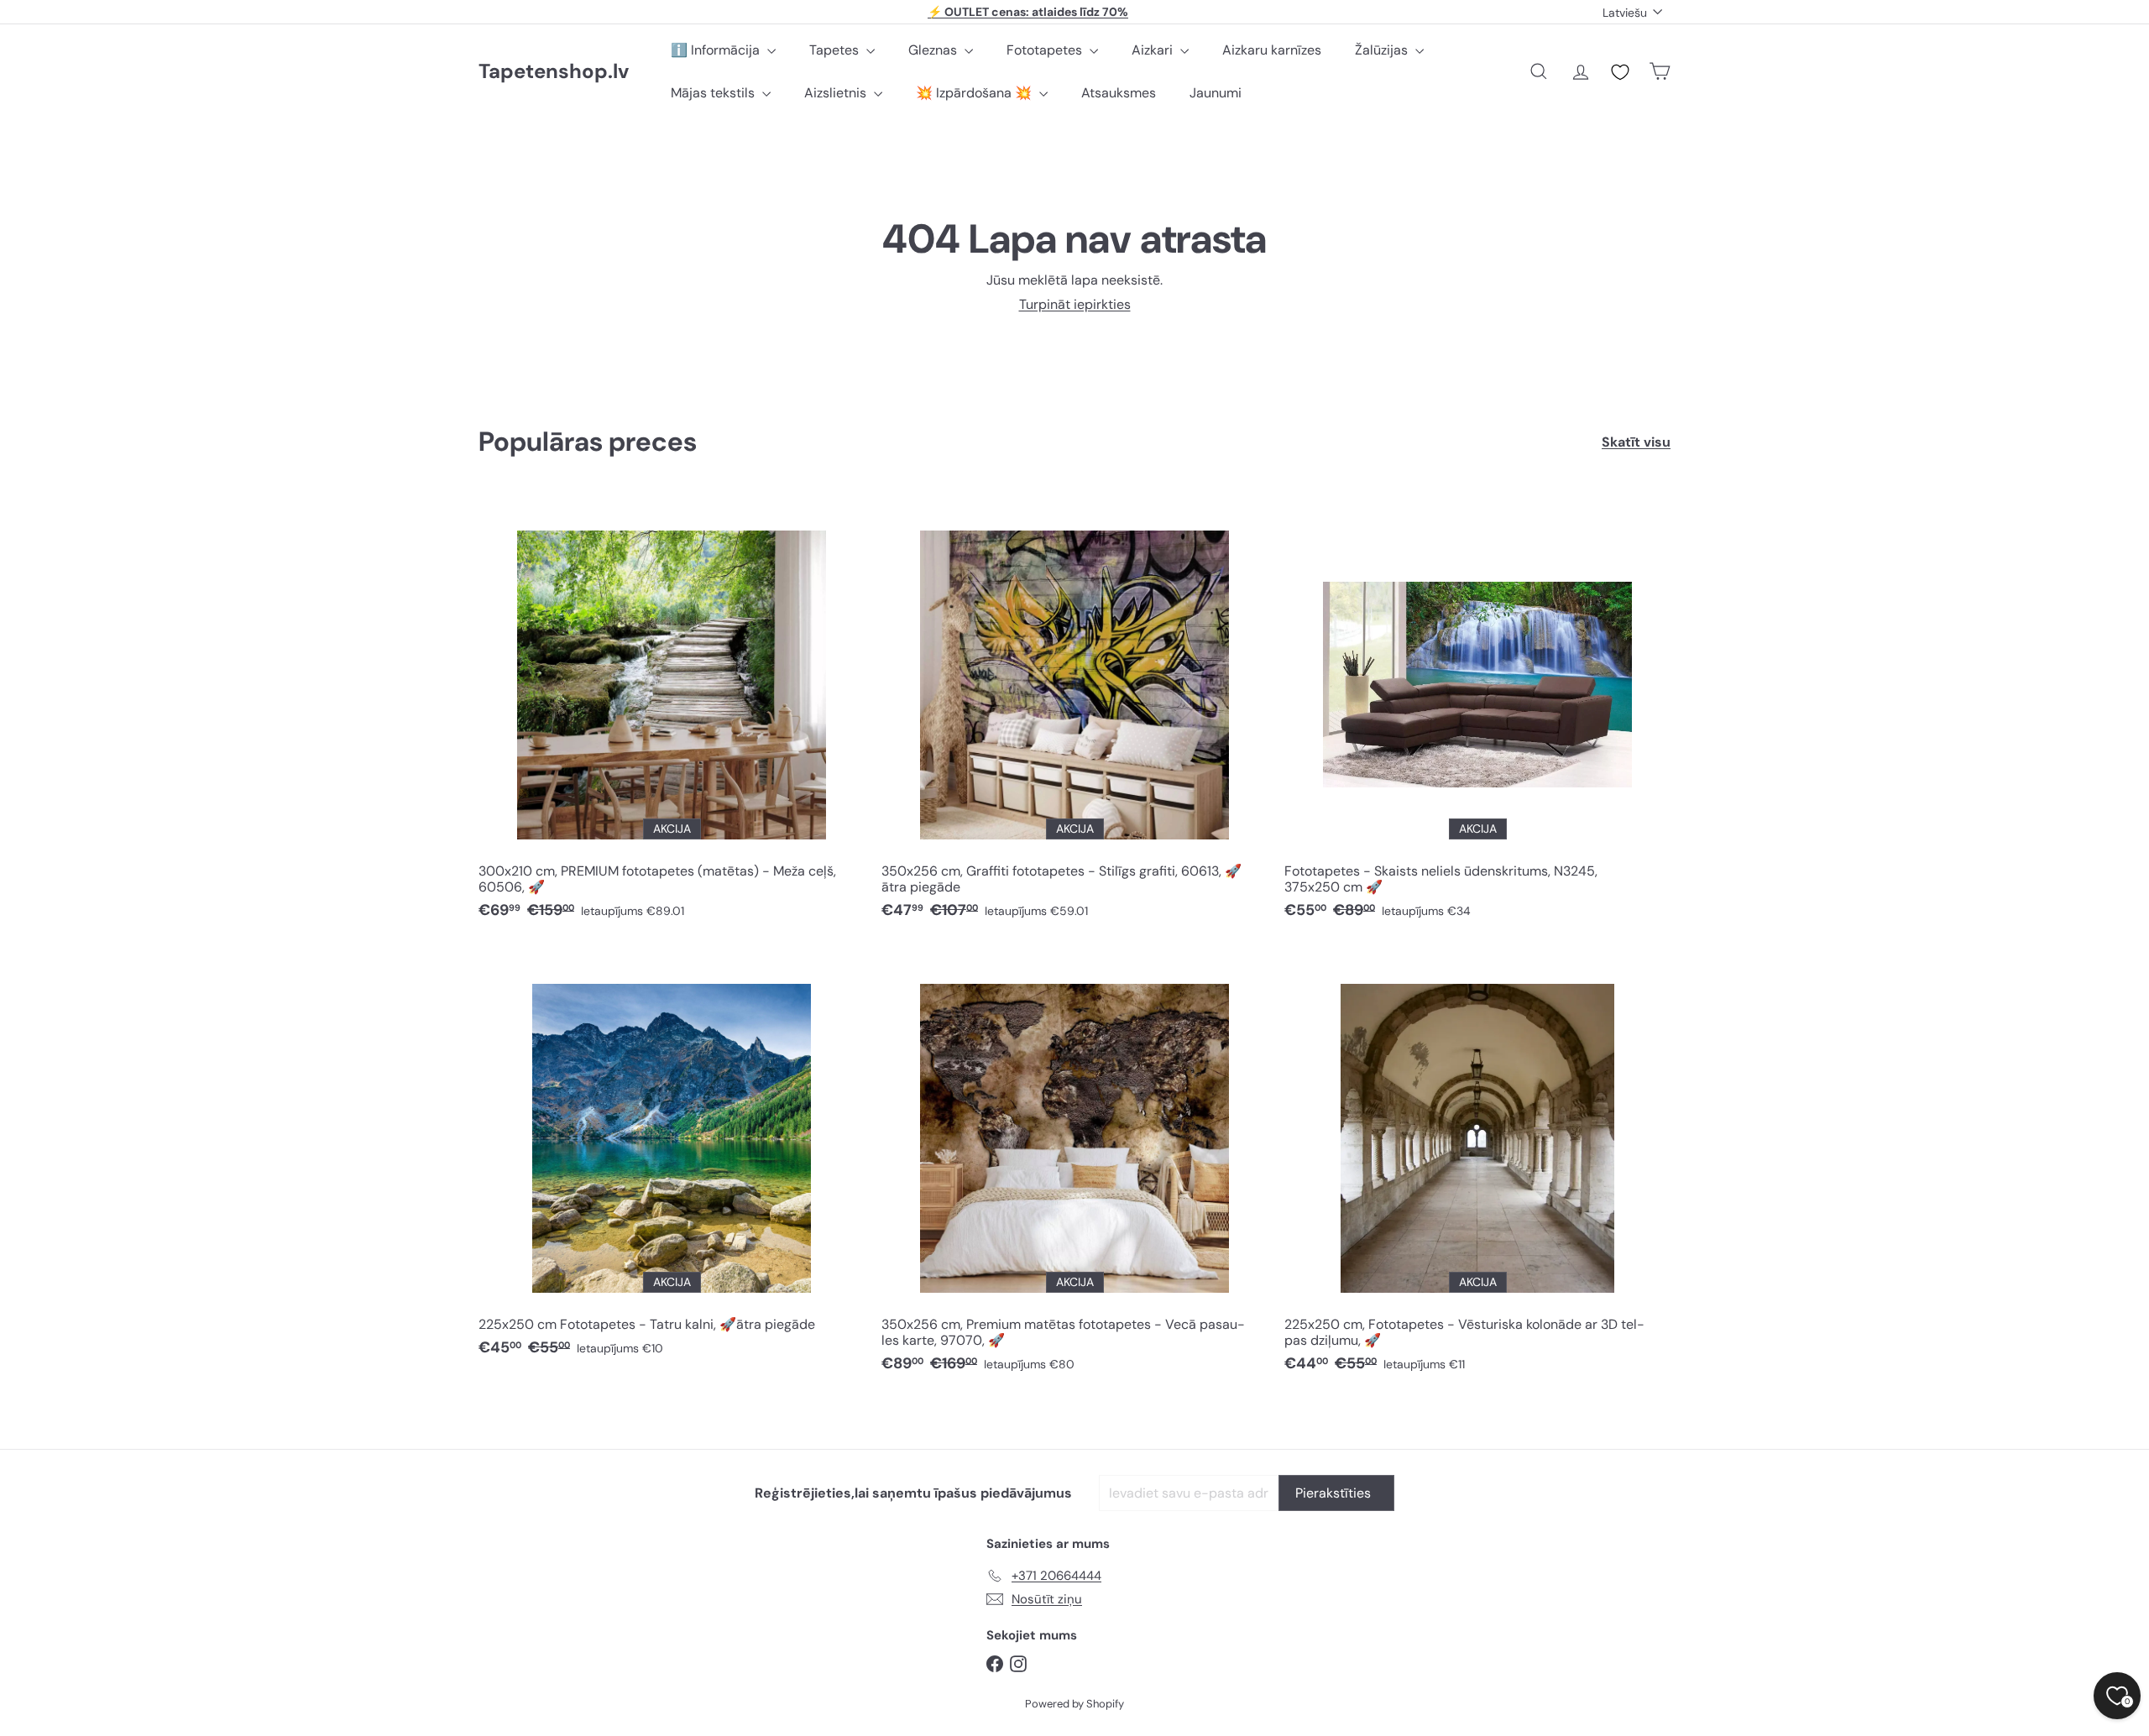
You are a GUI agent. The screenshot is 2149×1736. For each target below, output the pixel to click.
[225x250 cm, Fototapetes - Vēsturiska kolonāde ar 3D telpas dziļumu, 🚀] (1477, 1168)
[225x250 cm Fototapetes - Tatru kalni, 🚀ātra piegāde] (672, 1160)
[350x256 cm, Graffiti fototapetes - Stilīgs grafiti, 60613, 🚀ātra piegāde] (1074, 714)
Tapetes (836, 50)
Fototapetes (1046, 50)
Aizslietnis (837, 93)
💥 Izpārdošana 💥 (975, 93)
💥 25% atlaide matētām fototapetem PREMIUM (1028, 13)
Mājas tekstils (714, 93)
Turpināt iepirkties (1075, 304)
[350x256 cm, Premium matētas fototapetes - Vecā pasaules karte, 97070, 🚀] (1074, 1168)
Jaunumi (1216, 93)
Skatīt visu (1636, 442)
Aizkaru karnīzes (1272, 50)
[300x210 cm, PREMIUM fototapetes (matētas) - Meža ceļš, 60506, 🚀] (672, 714)
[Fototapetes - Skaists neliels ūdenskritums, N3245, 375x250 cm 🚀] (1477, 714)
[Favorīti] (1620, 72)
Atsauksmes (1119, 93)
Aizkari (1154, 50)
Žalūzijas (1383, 50)
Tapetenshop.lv (554, 72)
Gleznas (934, 50)
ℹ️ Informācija (717, 50)
